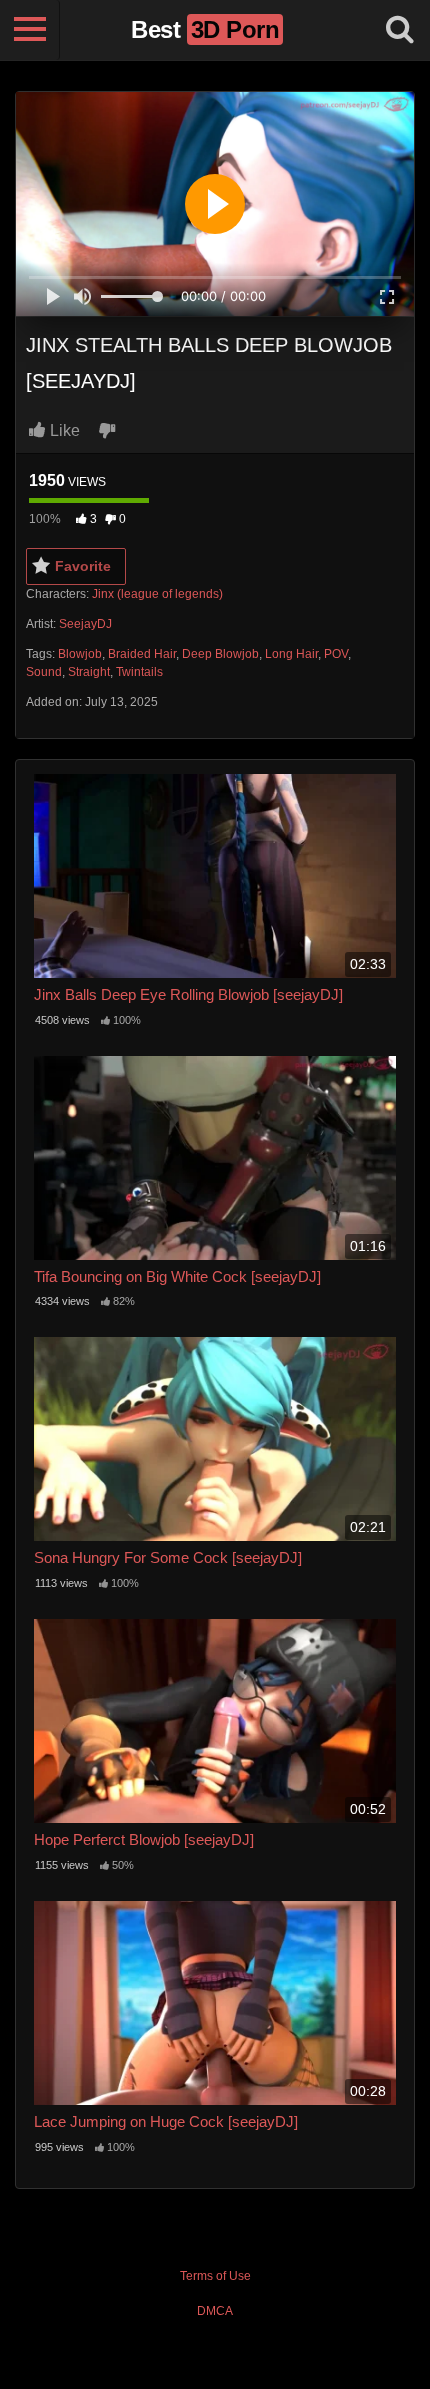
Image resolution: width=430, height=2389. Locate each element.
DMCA (215, 2311)
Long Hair (291, 654)
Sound (44, 672)
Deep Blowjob (220, 654)
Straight (89, 672)
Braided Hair (142, 654)
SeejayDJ (85, 624)
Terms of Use (215, 2276)
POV (336, 654)
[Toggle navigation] (30, 30)
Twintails (139, 672)
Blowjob (80, 654)
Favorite (83, 566)
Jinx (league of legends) (157, 594)
